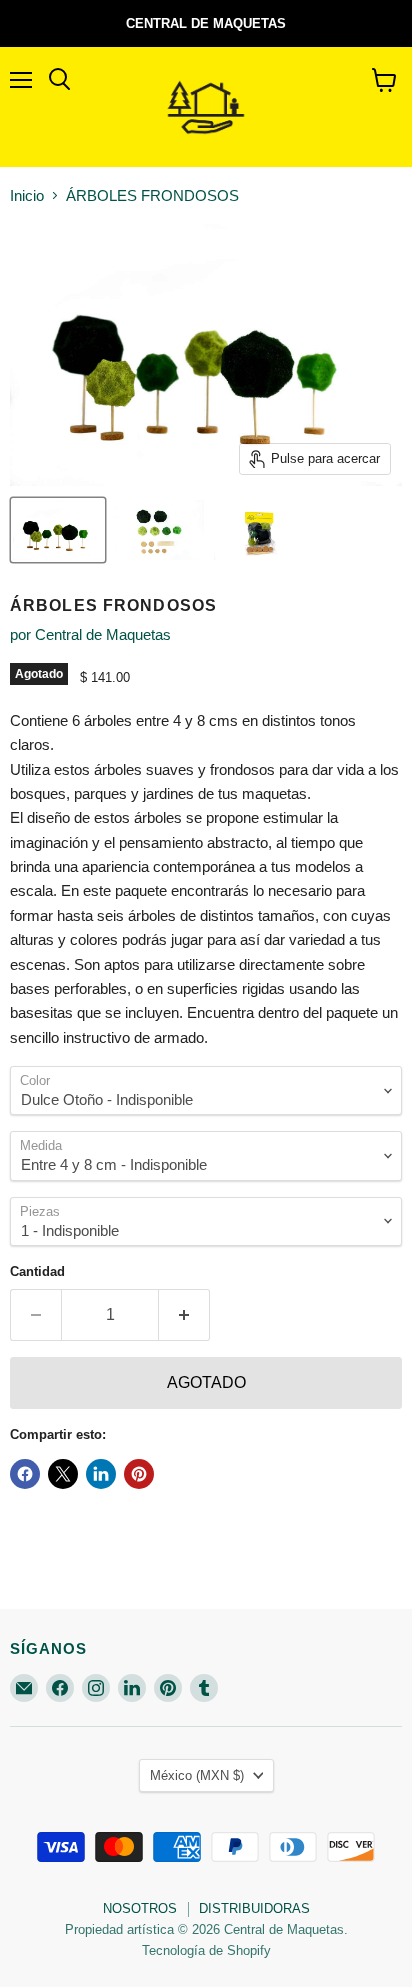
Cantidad (37, 1271)
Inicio (27, 195)
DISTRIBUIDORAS (254, 1908)
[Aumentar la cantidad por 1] (184, 1315)
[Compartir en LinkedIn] (101, 1474)
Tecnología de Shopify (206, 1950)
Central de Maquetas (103, 634)
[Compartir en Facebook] (25, 1474)
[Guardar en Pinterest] (139, 1474)
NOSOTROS (140, 1908)
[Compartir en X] (63, 1474)
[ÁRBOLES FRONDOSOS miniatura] (58, 530)
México (197, 1775)
